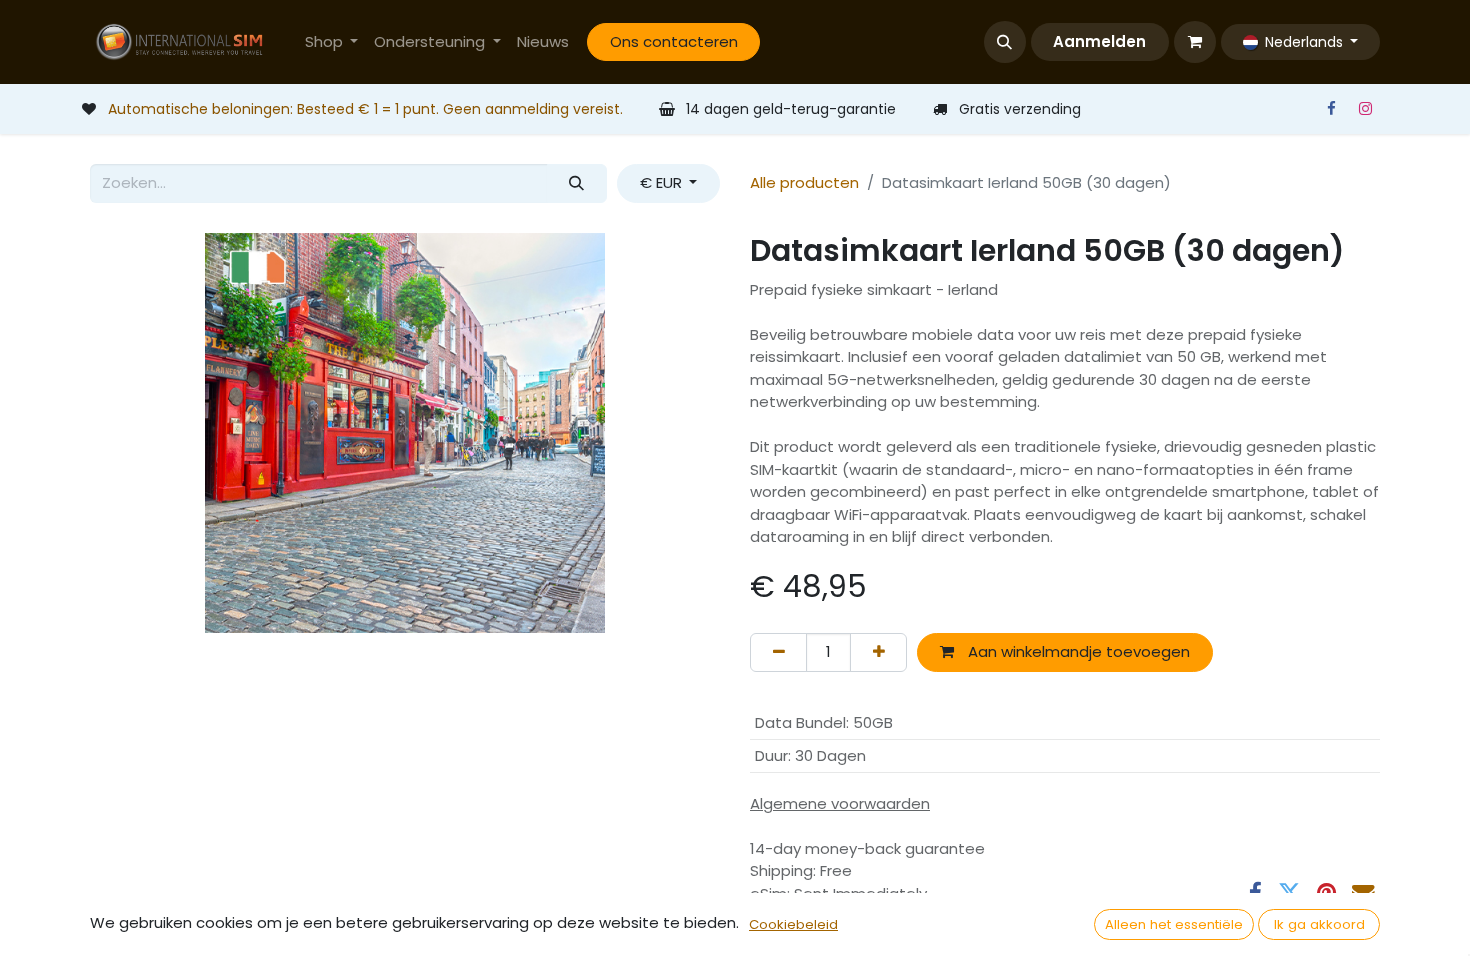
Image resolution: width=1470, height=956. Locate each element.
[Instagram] (1365, 109)
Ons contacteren (674, 41)
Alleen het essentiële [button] (1174, 924)
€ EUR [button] (663, 182)
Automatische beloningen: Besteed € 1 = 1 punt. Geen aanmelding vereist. (365, 109)
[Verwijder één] (778, 652)
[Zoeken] (577, 183)
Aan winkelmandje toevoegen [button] (1077, 651)
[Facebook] (1331, 109)
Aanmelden (1099, 41)
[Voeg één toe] (878, 652)
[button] (1005, 42)
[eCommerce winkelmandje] (1195, 42)
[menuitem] (332, 42)
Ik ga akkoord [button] (1319, 924)
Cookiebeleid (793, 924)
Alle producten (804, 182)
